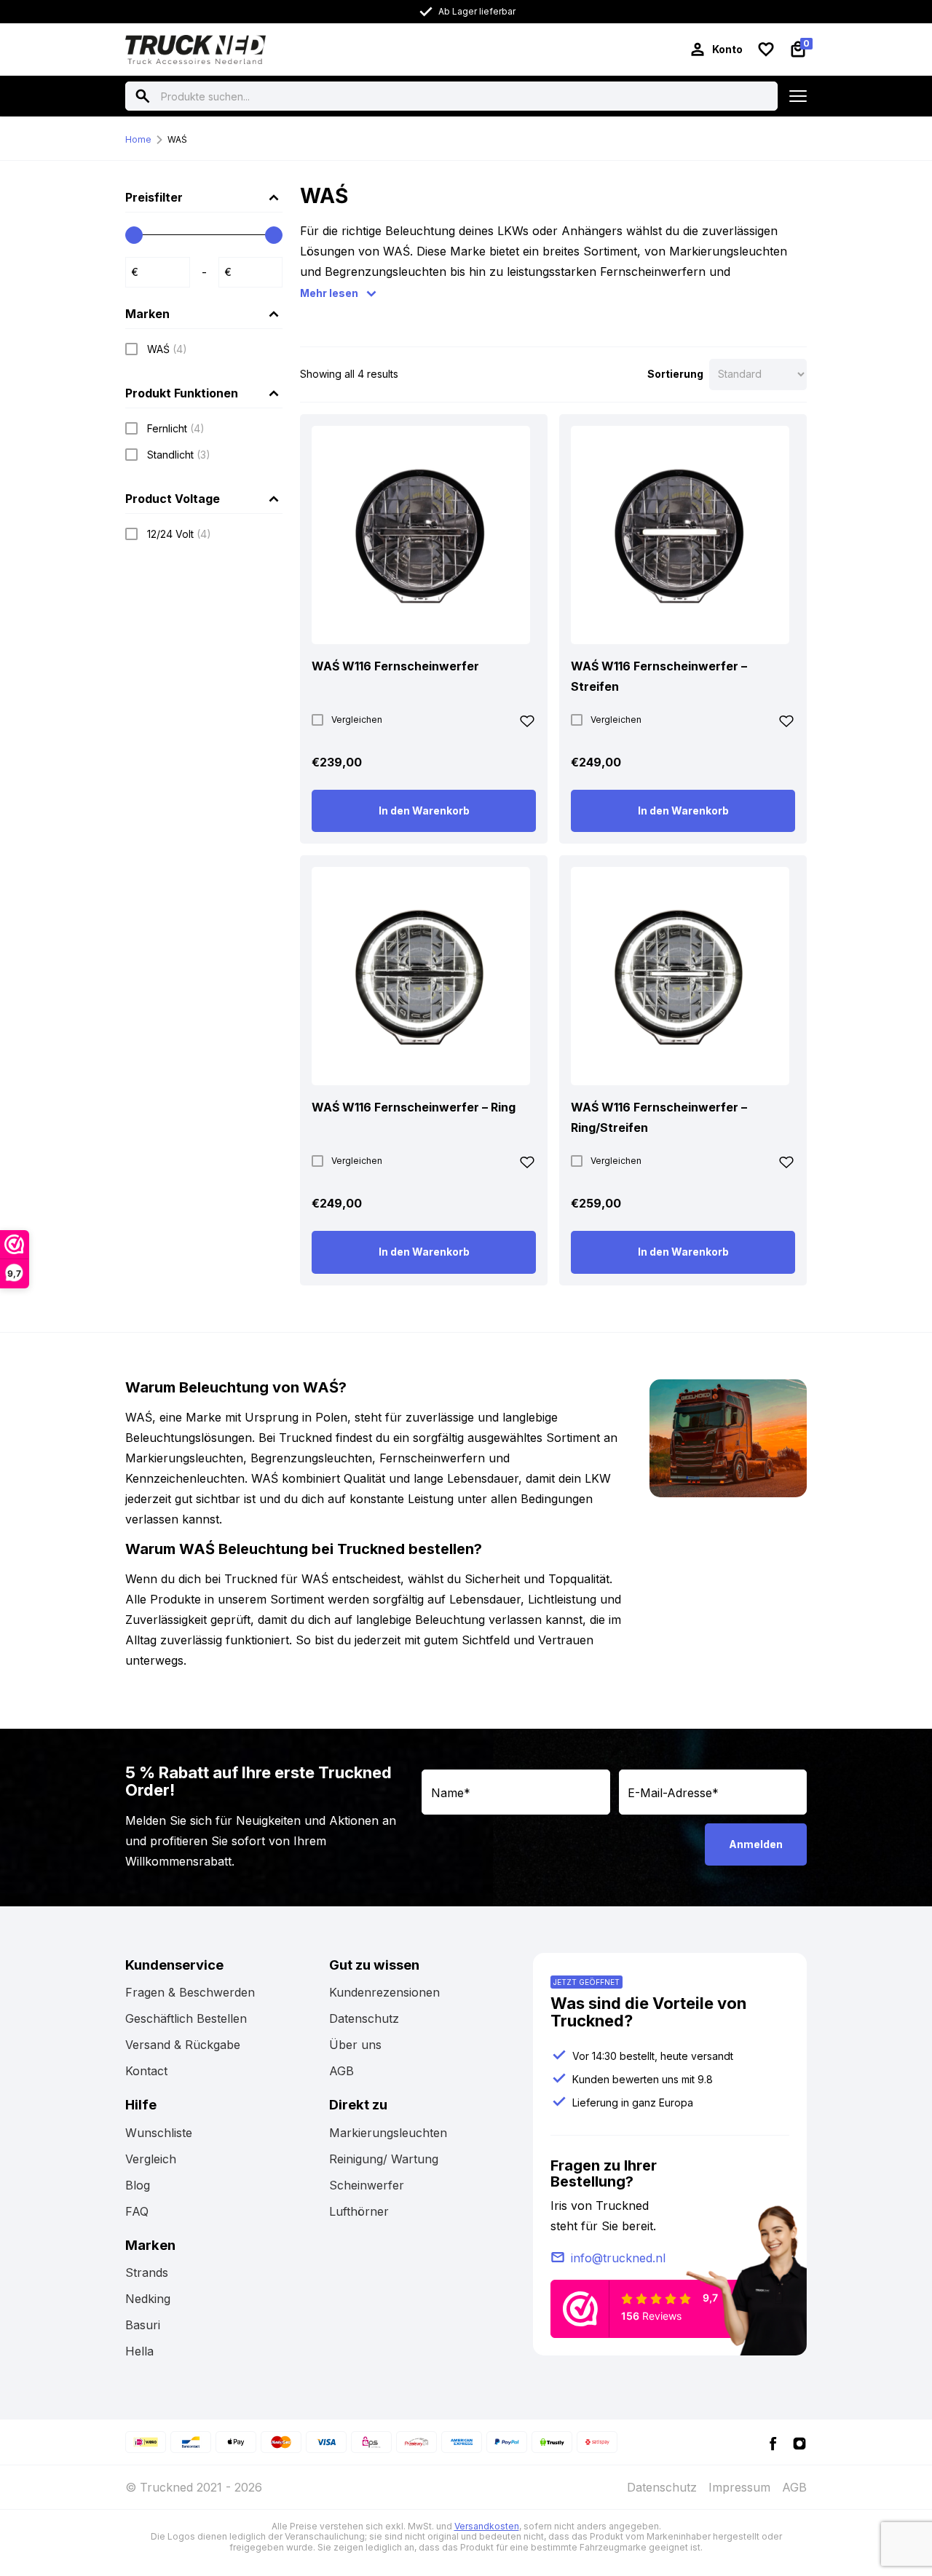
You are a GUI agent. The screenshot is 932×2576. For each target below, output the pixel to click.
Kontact (146, 2071)
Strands (147, 2272)
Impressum (739, 2487)
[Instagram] (799, 2442)
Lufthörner (359, 2211)
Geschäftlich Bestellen (186, 2018)
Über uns (355, 2045)
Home (138, 139)
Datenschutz (364, 2018)
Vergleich (151, 2159)
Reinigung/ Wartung (384, 2159)
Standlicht (179, 455)
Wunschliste (159, 2133)
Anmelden (756, 1844)
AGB (341, 2071)
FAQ (137, 2211)
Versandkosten (487, 2526)
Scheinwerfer (367, 2185)
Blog (138, 2185)
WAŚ (177, 139)
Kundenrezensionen (384, 1992)
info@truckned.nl (618, 2258)
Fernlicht (176, 428)
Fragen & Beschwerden (190, 1992)
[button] (527, 724)
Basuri (143, 2325)
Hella (139, 2351)
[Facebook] (773, 2442)
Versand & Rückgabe (183, 2045)
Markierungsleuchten (388, 2133)
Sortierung (675, 374)
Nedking (148, 2299)
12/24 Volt (179, 534)
